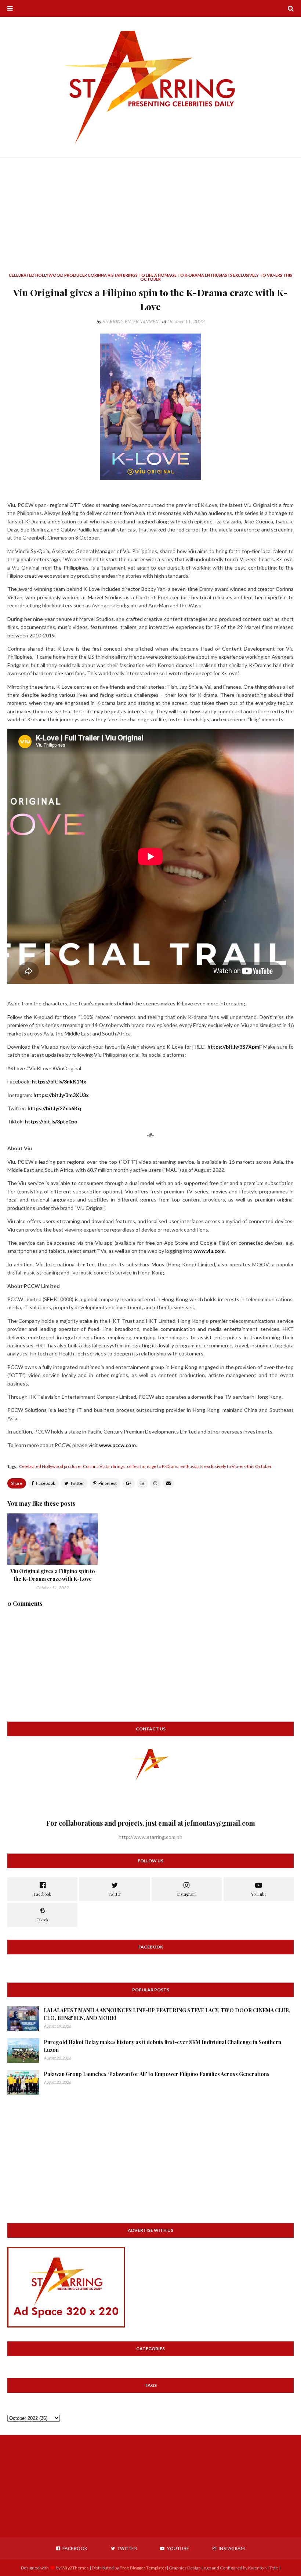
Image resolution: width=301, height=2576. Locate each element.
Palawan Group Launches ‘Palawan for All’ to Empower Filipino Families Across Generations (157, 2074)
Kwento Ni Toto (263, 2568)
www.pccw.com (117, 1445)
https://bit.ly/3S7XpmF (235, 1047)
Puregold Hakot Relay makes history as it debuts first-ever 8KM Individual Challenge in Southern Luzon (162, 2046)
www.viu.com (209, 1251)
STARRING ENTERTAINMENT (132, 321)
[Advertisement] (150, 222)
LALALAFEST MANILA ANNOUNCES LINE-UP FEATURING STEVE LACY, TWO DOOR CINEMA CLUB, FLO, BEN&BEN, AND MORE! (167, 2014)
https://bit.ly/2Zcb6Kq (54, 1108)
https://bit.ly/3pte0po (51, 1121)
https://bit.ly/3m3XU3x (61, 1095)
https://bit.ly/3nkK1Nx (59, 1081)
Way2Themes (75, 2568)
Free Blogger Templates (143, 2568)
